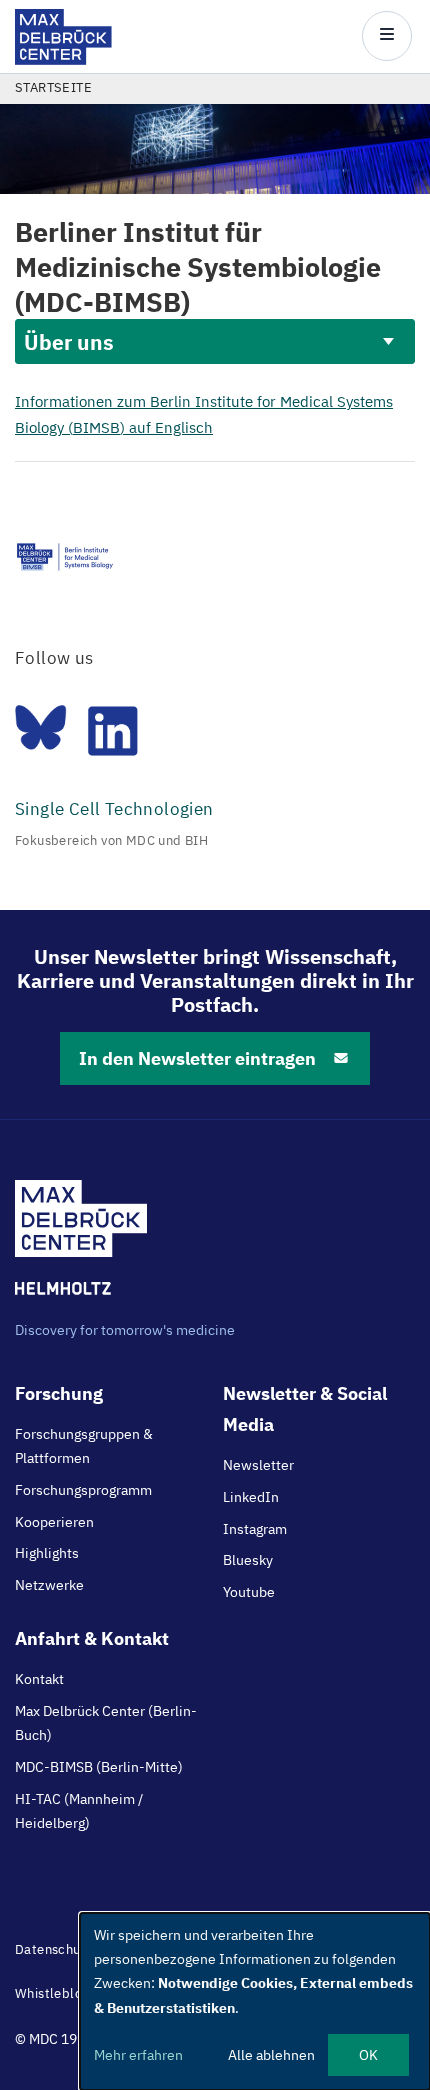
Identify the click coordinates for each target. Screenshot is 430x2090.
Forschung (59, 1393)
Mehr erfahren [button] (138, 2055)
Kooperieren (54, 1522)
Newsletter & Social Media (305, 1409)
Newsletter (258, 1465)
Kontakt (39, 1679)
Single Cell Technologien (114, 809)
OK (368, 2055)
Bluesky (248, 1560)
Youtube (249, 1592)
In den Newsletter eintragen (197, 1058)
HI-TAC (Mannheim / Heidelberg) (79, 1811)
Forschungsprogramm (83, 1490)
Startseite (53, 87)
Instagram (255, 1529)
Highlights (47, 1553)
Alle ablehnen (271, 2055)
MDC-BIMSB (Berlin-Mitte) (99, 1767)
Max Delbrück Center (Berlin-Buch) (106, 1723)
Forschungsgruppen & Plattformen (84, 1446)
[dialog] (255, 2001)
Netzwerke (49, 1585)
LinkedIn (251, 1497)
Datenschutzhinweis (76, 1949)
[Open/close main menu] (387, 36)
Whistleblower (60, 1993)
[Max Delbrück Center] (63, 59)
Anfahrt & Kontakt (92, 1638)
